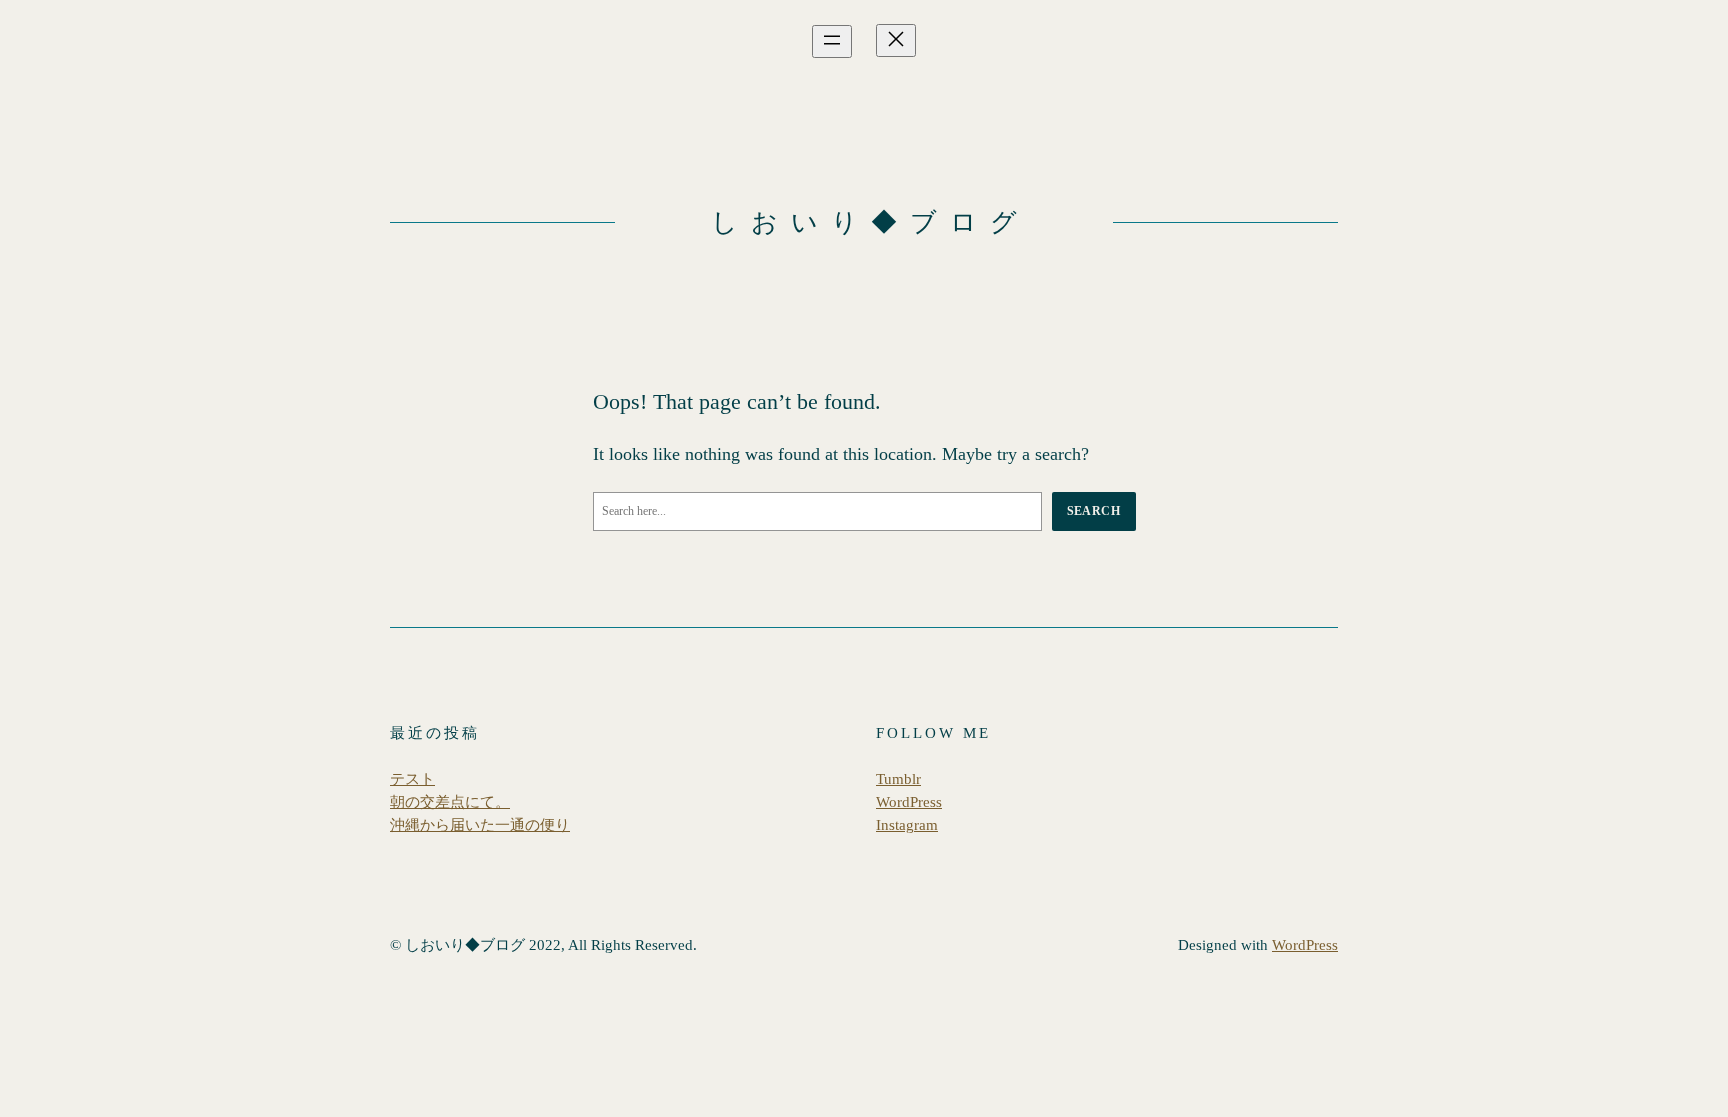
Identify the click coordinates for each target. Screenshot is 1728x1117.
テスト (412, 779)
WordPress (909, 802)
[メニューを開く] (832, 41)
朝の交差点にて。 (450, 802)
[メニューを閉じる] (896, 40)
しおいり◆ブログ (870, 222)
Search (1094, 511)
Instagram (907, 825)
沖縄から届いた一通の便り (480, 825)
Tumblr (898, 779)
